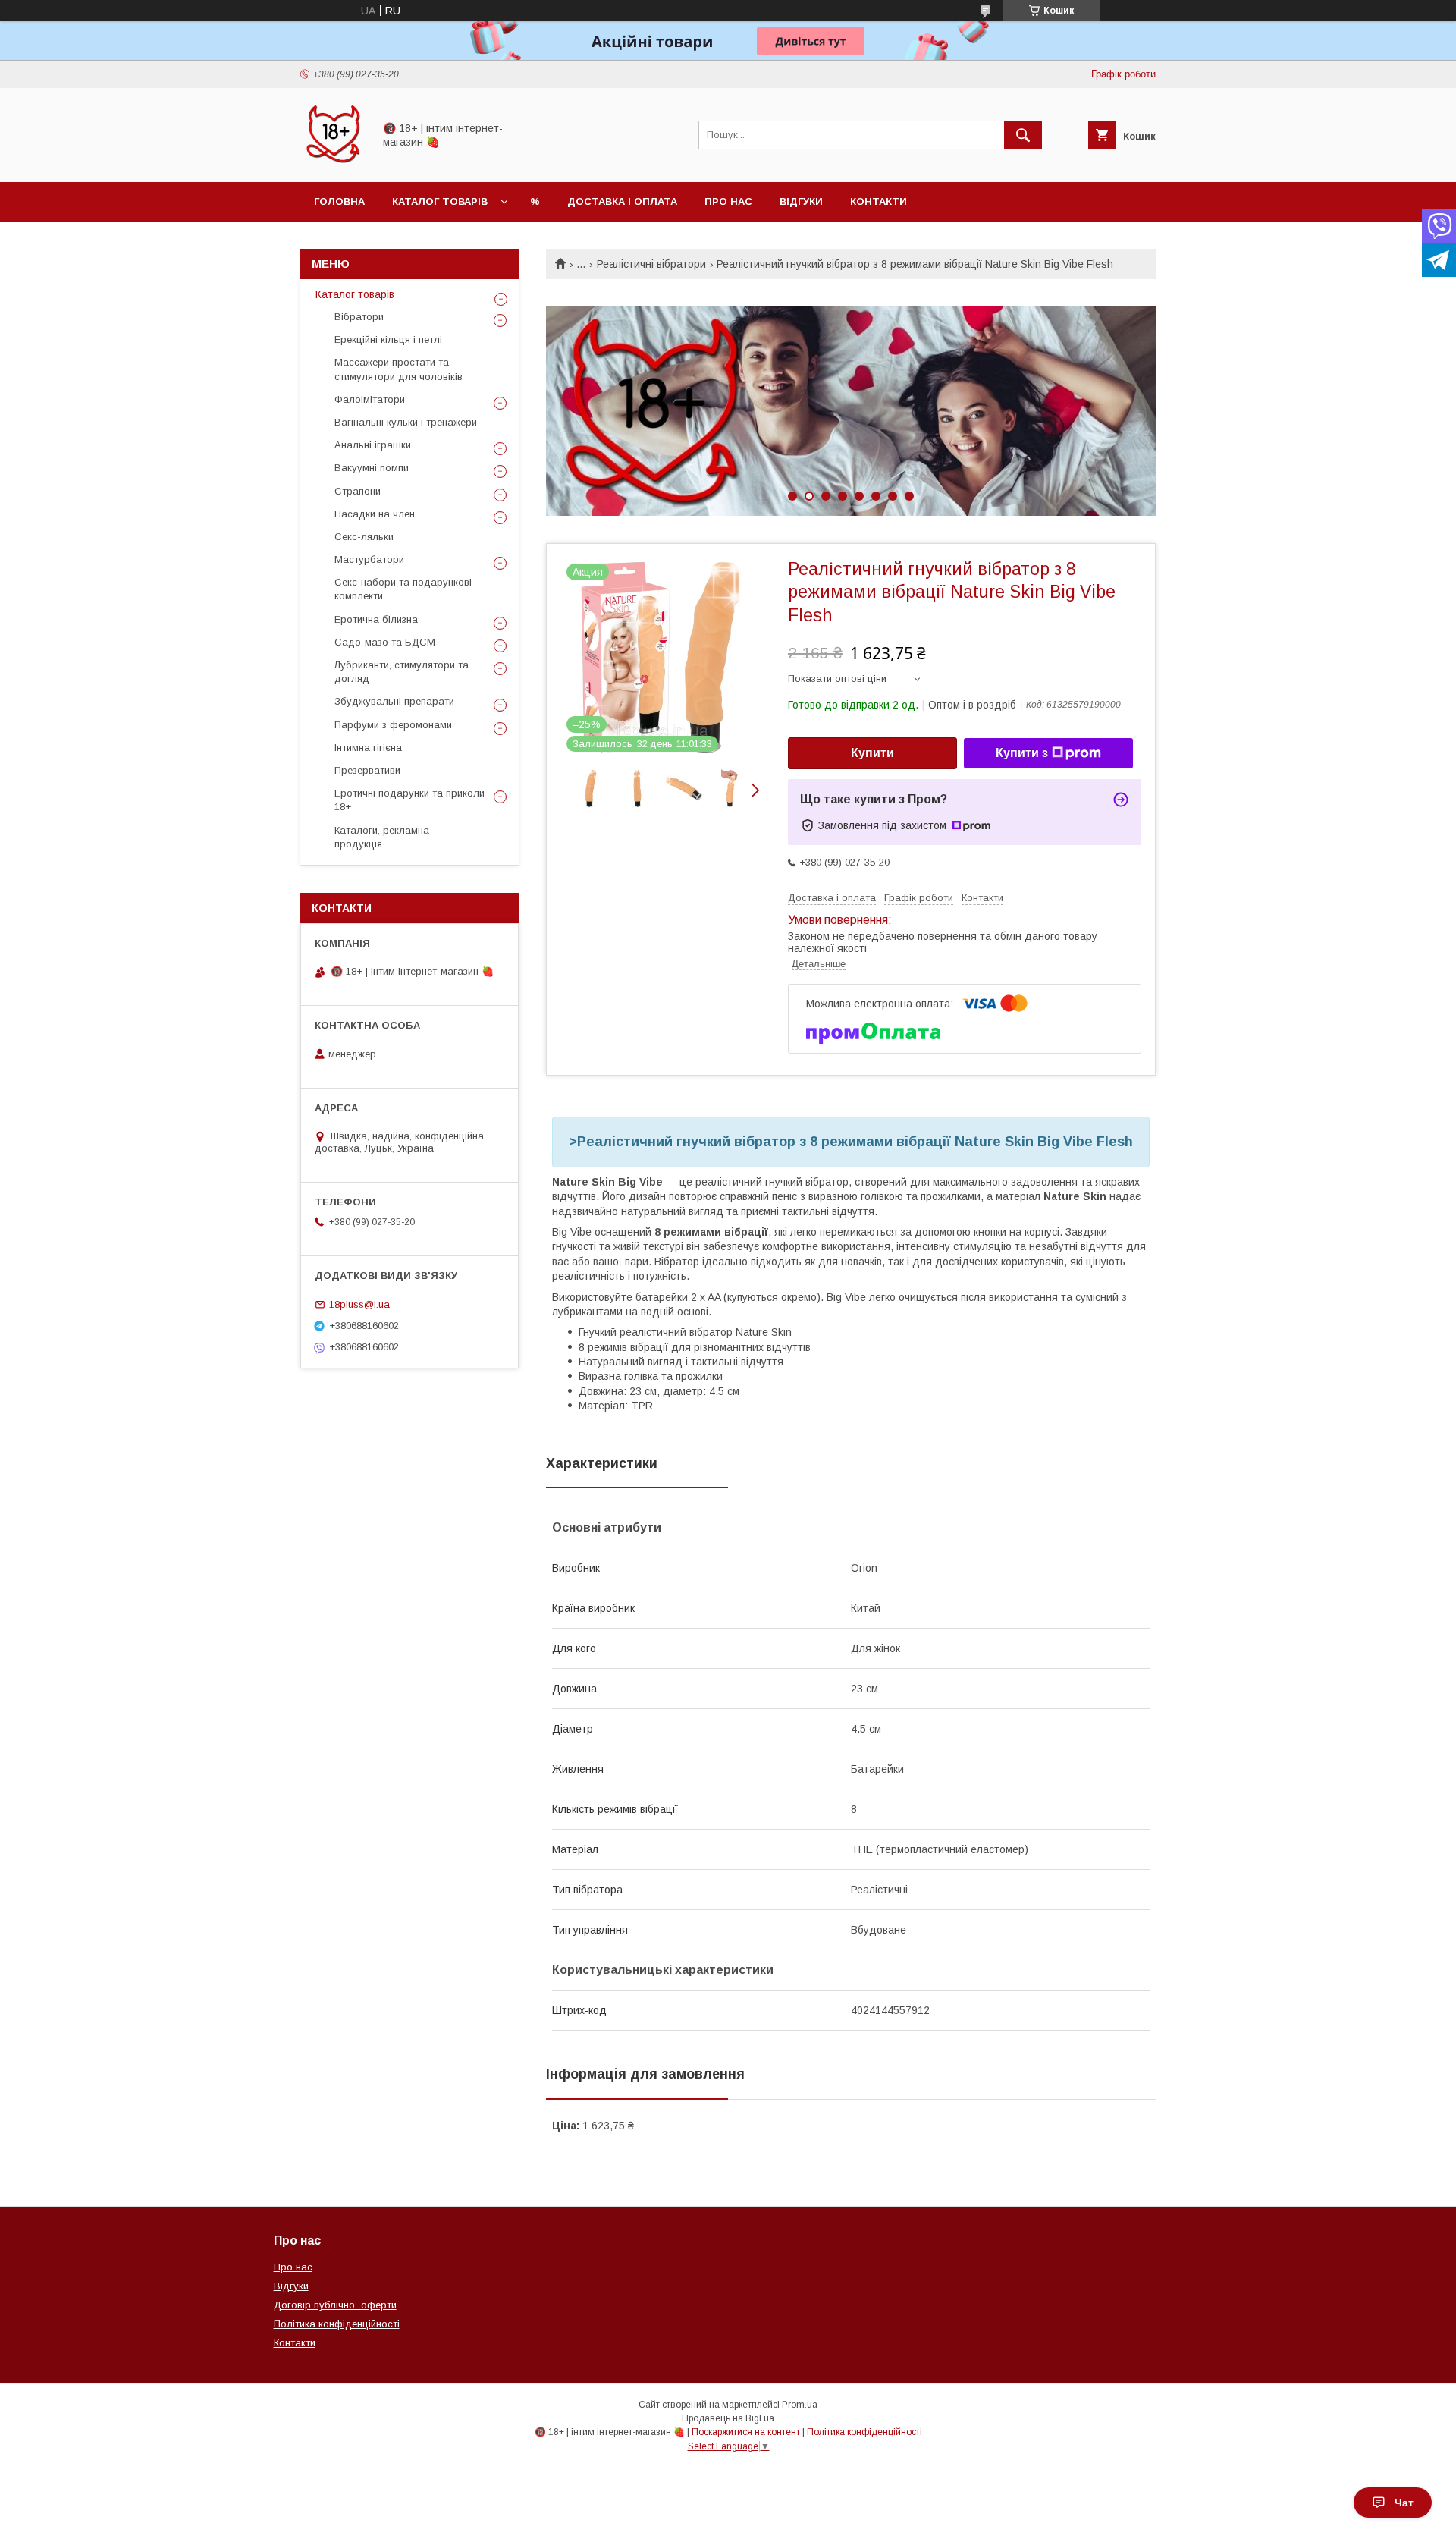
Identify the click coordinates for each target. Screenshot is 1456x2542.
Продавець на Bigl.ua (728, 2418)
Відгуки (801, 201)
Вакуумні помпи (372, 468)
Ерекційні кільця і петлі (388, 339)
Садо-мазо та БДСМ (385, 642)
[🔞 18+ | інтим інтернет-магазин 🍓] (333, 162)
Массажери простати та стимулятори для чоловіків (399, 369)
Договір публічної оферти (335, 2305)
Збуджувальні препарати (394, 701)
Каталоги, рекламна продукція (382, 837)
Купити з (1022, 753)
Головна (339, 201)
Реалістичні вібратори (651, 264)
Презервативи (367, 770)
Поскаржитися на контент (746, 2432)
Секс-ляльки (364, 537)
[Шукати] (1023, 135)
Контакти (879, 201)
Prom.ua (800, 2405)
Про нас (728, 201)
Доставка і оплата (622, 201)
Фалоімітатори (370, 399)
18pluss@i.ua (359, 1304)
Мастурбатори (369, 559)
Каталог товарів (440, 201)
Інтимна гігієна (368, 748)
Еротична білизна (376, 619)
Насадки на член (375, 514)
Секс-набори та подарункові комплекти (403, 589)
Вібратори (359, 317)
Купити (872, 753)
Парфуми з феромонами (393, 725)
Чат (1404, 2503)
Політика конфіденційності (337, 2324)
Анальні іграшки (373, 445)
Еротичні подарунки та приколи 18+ (409, 800)
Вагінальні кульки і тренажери (406, 422)
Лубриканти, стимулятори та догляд (402, 672)
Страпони (358, 491)
